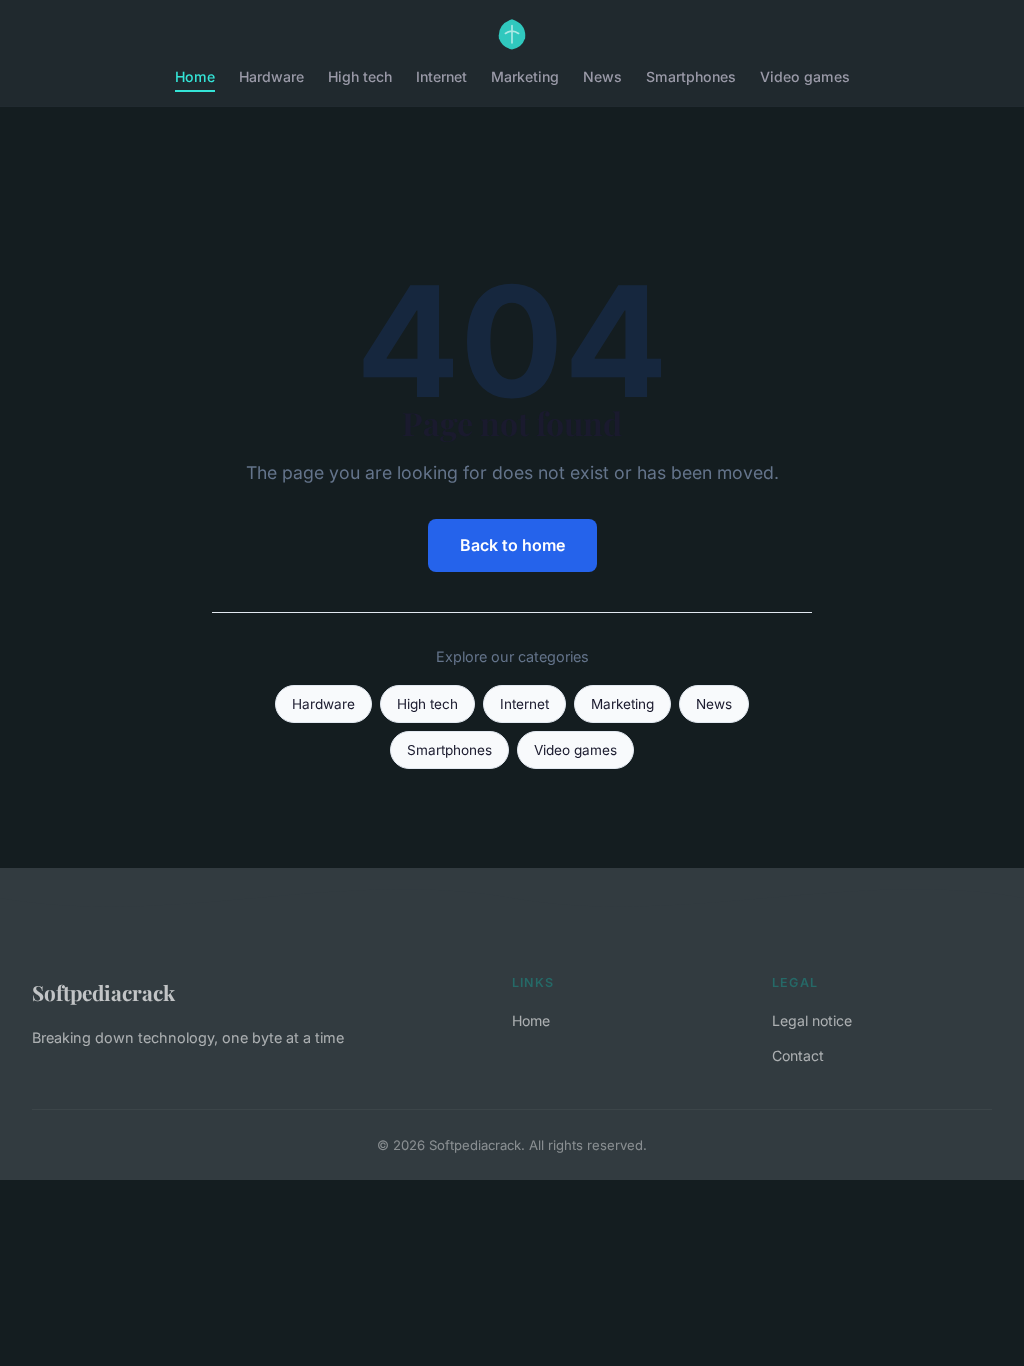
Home (195, 76)
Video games (805, 76)
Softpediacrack (103, 992)
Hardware (271, 76)
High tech (360, 76)
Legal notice (812, 1020)
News (602, 76)
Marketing (525, 76)
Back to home (512, 545)
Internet (441, 76)
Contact (798, 1055)
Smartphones (691, 76)
